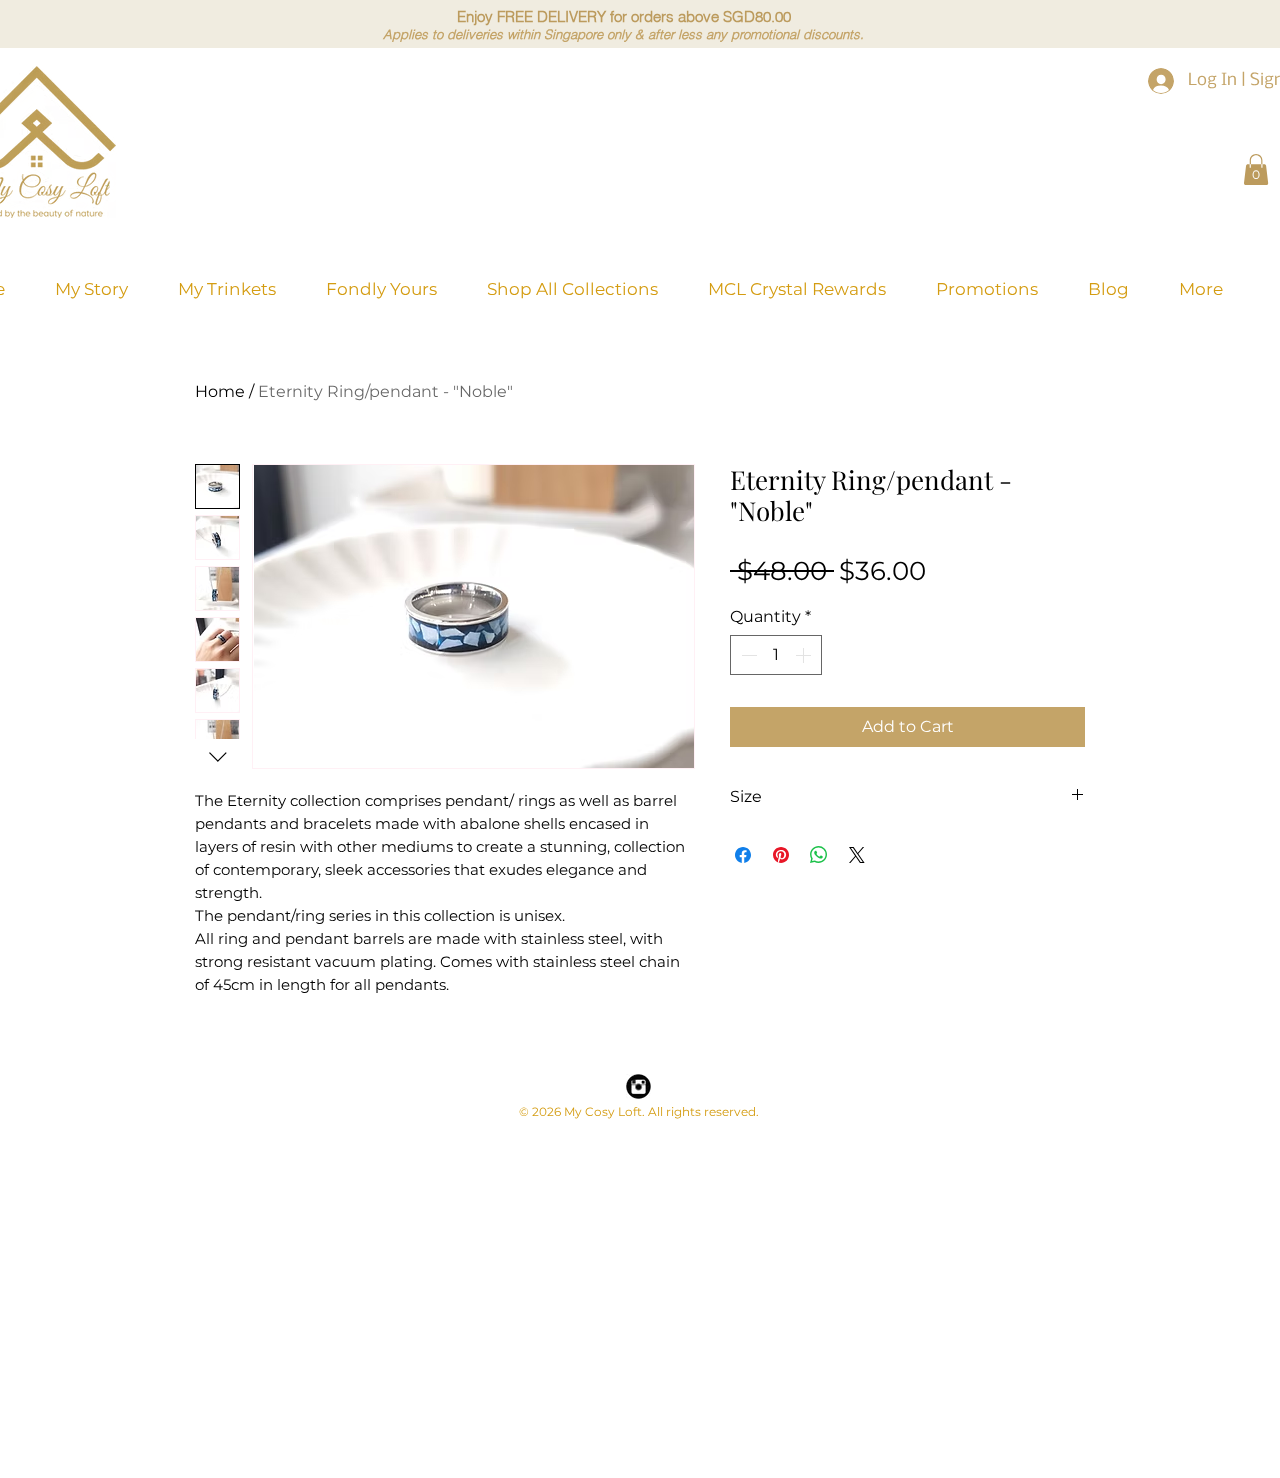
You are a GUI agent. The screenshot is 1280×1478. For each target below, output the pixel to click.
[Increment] (805, 655)
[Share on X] (857, 855)
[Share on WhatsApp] (819, 855)
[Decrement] (747, 655)
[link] (1256, 169)
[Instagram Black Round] (638, 1086)
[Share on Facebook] (743, 855)
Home (220, 391)
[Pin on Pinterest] (781, 855)
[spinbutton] (776, 655)
